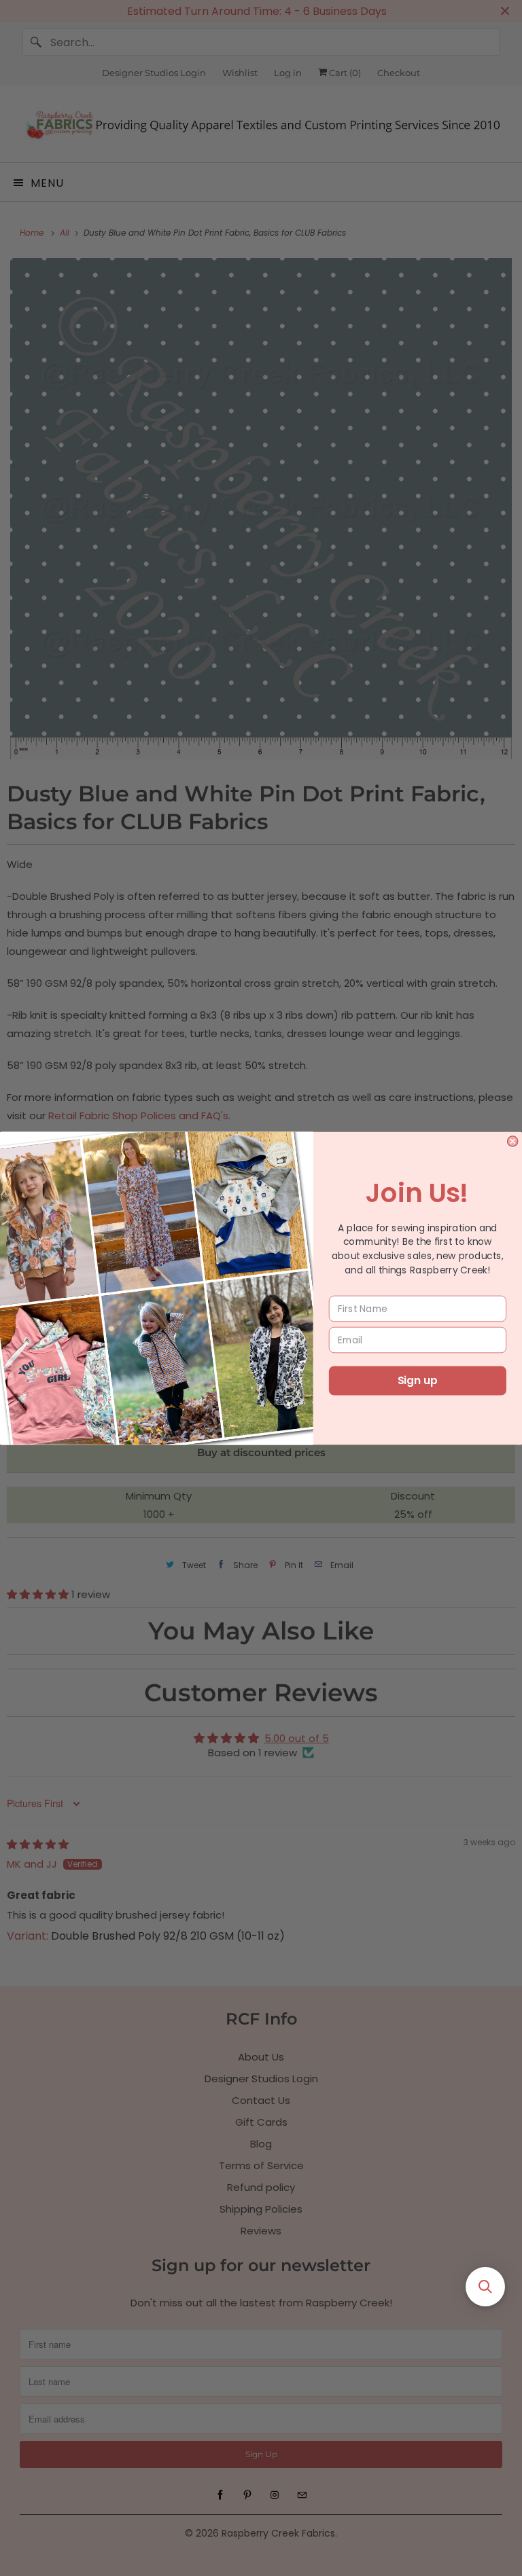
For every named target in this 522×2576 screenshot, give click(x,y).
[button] (485, 2287)
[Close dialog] (512, 1141)
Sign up (417, 1381)
